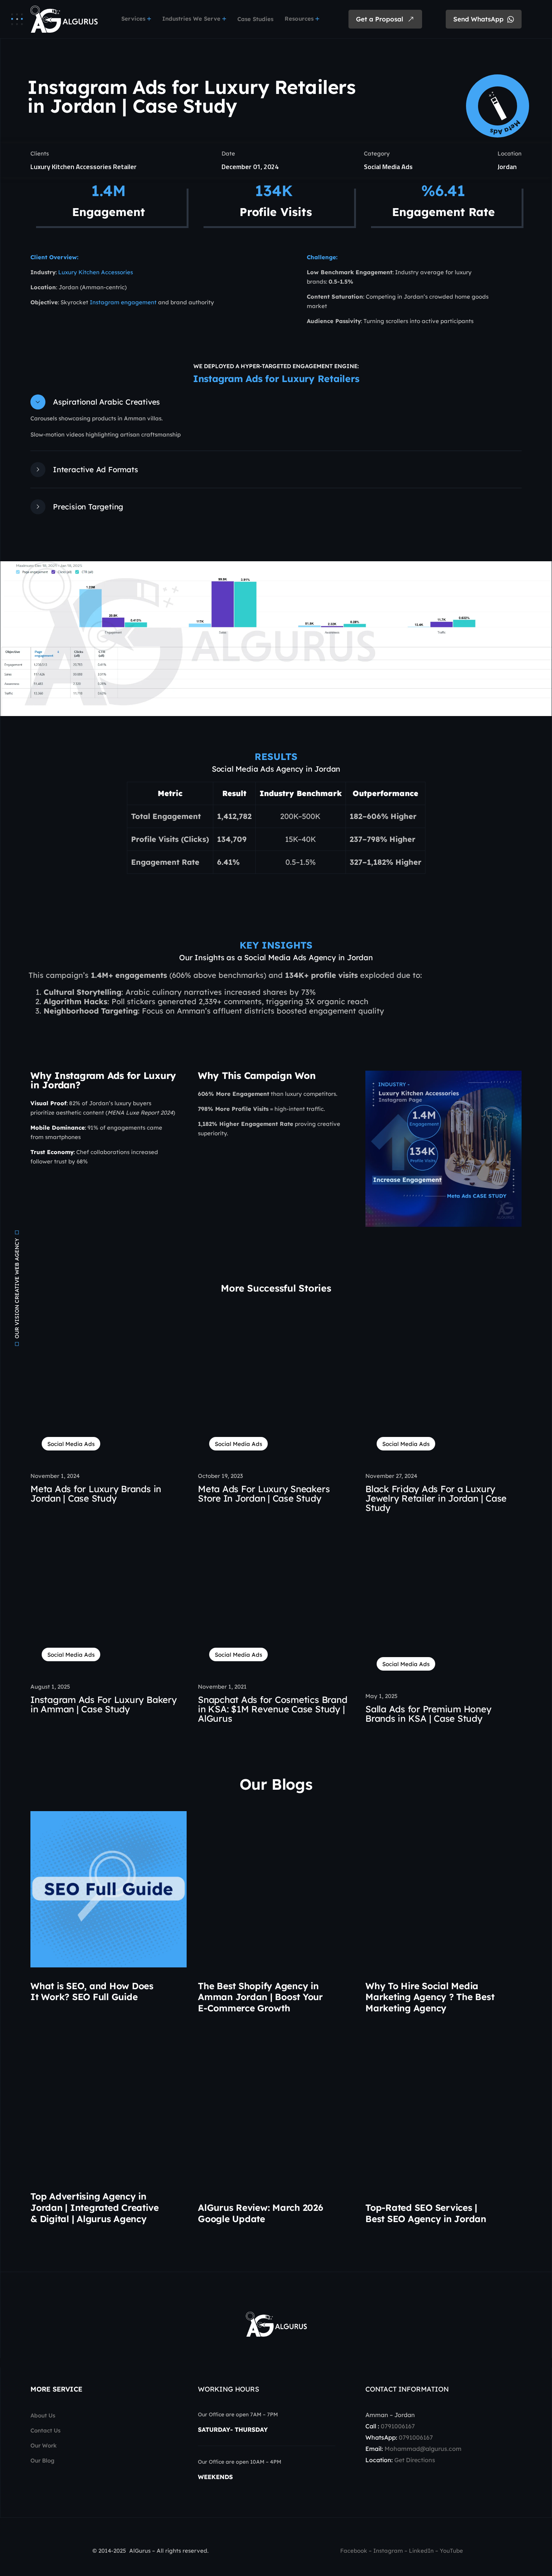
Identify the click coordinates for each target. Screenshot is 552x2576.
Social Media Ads (388, 167)
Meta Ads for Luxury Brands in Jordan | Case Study (96, 1493)
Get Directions (415, 2460)
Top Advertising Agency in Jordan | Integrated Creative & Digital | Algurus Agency (94, 2207)
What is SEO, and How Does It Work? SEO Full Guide (92, 1991)
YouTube (451, 2551)
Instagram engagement (123, 302)
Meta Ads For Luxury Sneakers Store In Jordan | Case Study (264, 1493)
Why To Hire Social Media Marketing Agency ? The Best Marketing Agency (430, 1997)
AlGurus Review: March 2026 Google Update (261, 2213)
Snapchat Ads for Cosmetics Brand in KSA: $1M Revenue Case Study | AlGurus (272, 1709)
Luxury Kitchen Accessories (96, 272)
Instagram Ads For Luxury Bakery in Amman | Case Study (104, 1704)
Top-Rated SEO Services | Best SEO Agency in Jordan (426, 2213)
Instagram (388, 2551)
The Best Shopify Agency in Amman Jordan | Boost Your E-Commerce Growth (260, 1997)
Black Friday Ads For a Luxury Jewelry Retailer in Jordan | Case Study (436, 1498)
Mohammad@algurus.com (423, 2449)
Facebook (354, 2551)
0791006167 (398, 2426)
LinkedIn (421, 2551)
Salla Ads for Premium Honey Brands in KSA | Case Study (428, 1714)
